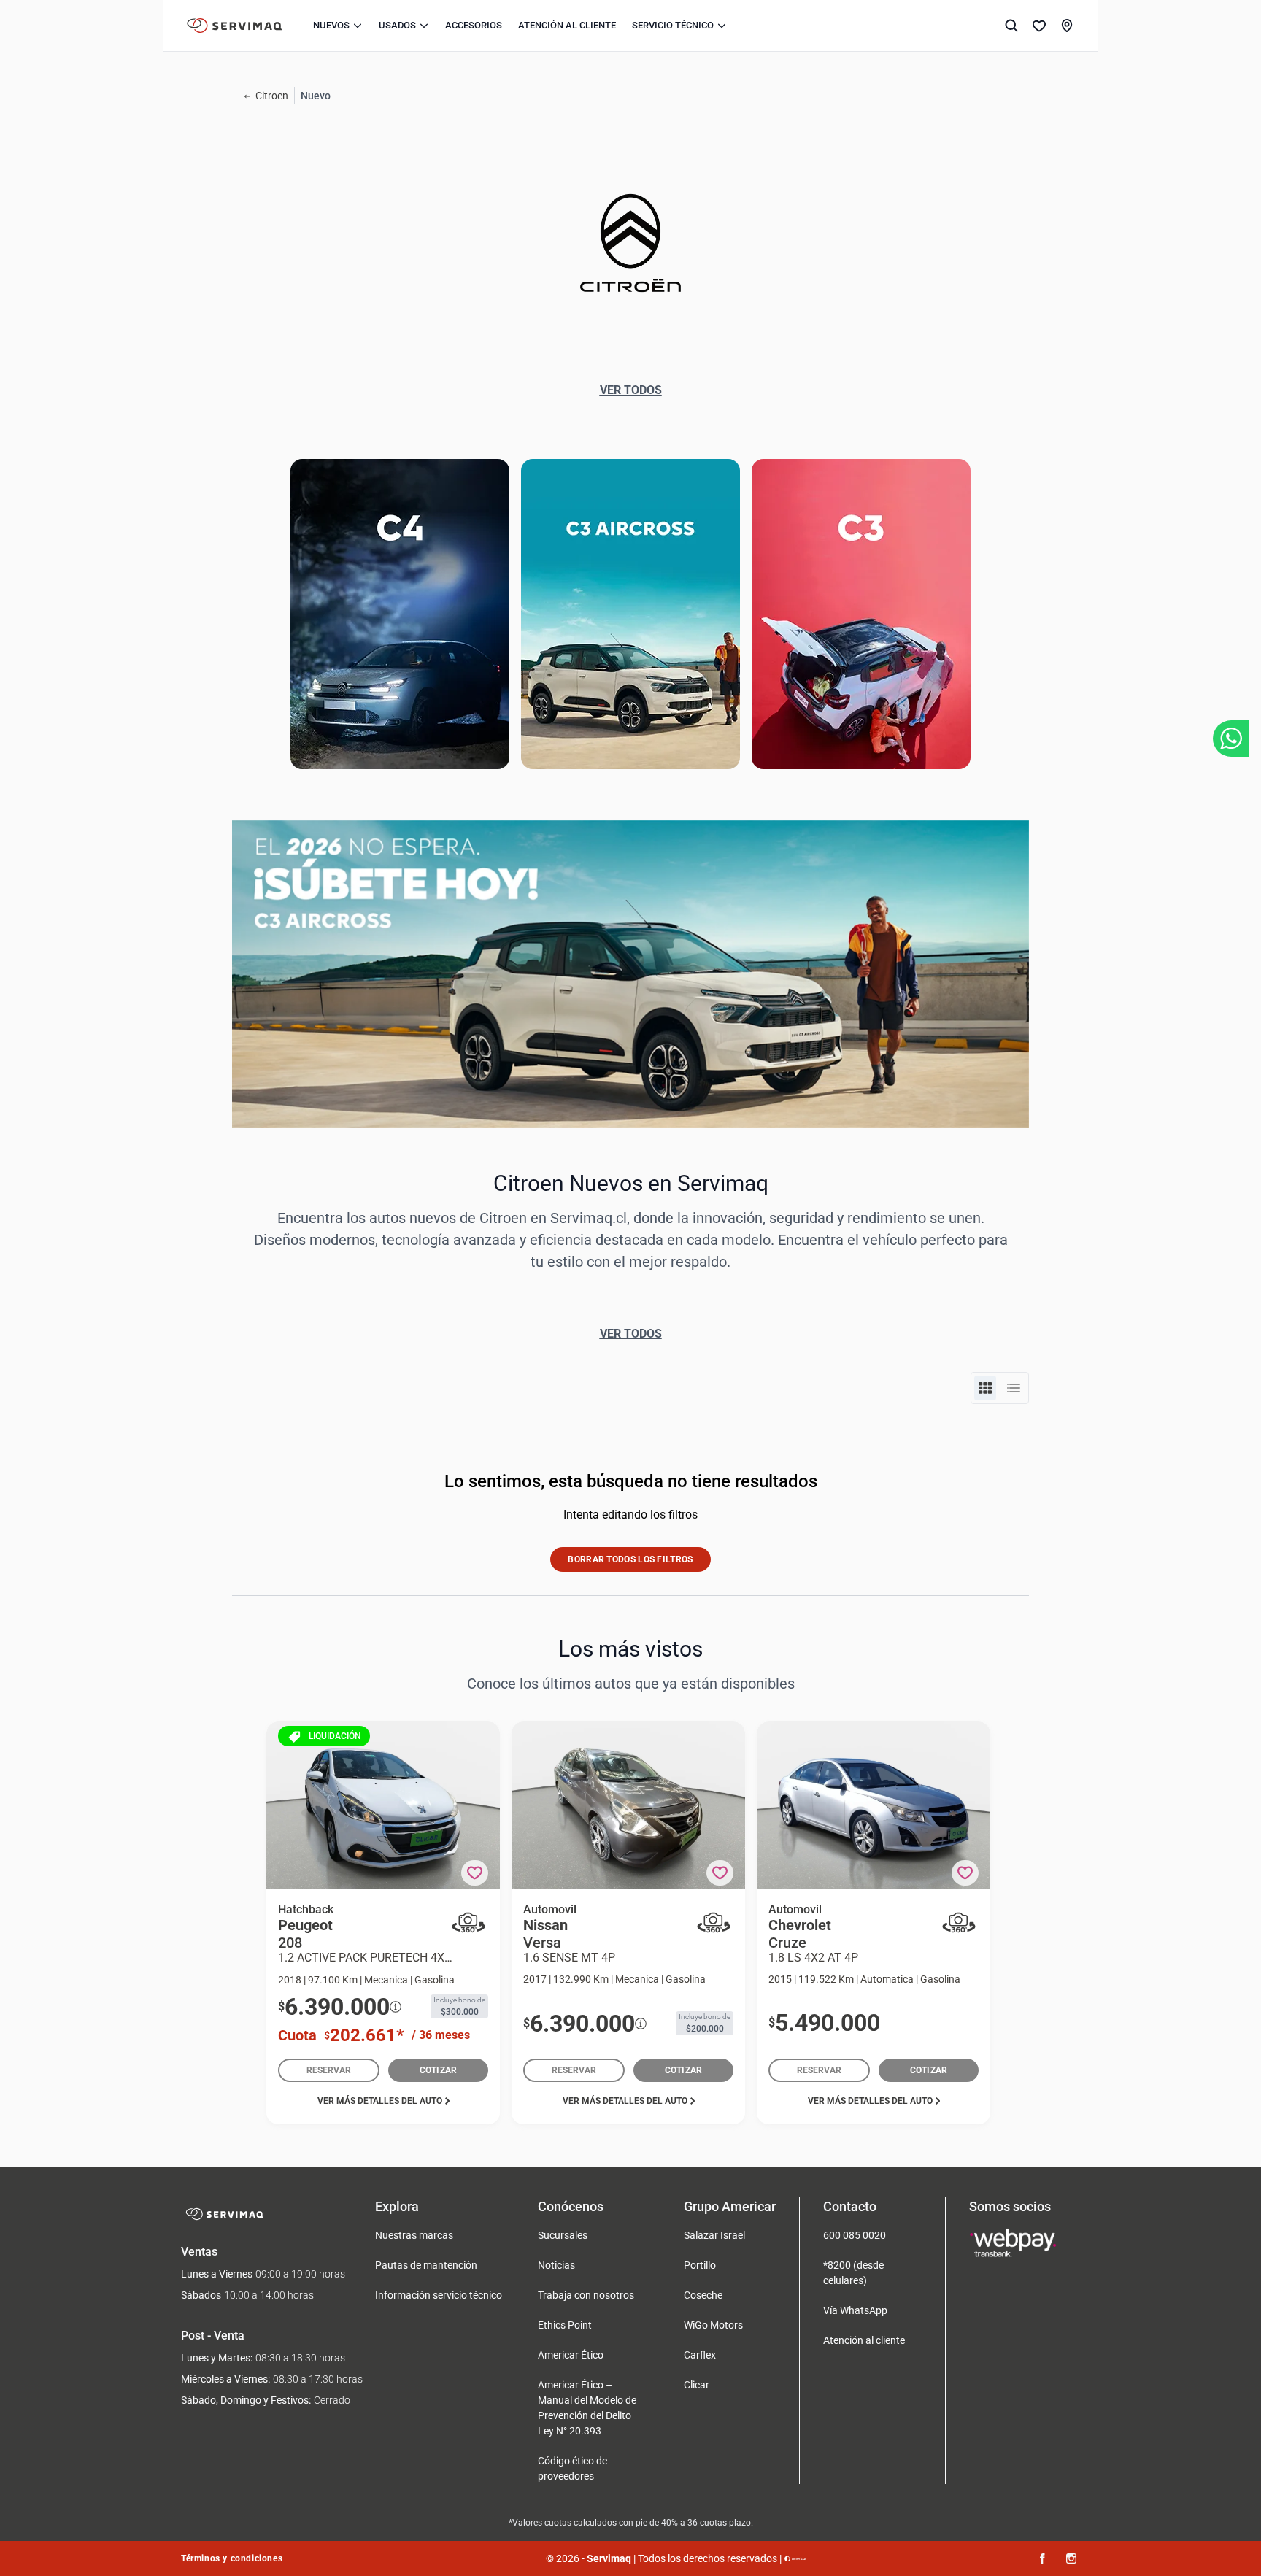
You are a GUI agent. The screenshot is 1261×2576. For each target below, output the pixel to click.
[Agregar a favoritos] (475, 1873)
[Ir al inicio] (235, 26)
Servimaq (609, 2558)
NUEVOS (331, 25)
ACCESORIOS (474, 25)
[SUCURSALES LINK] (1067, 26)
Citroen (272, 96)
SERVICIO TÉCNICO (673, 25)
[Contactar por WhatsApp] (1231, 739)
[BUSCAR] (1011, 26)
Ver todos (631, 390)
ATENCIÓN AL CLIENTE (567, 25)
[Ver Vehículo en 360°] (468, 1923)
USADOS (397, 25)
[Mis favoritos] (1039, 26)
